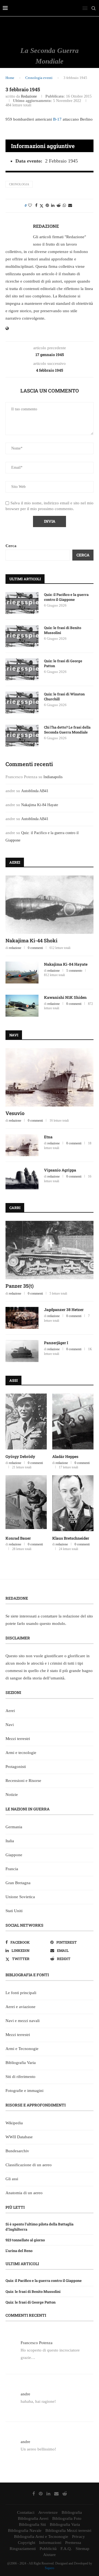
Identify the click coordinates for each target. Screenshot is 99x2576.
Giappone (14, 1855)
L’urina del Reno (19, 2251)
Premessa (73, 2543)
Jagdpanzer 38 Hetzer (64, 1310)
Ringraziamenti (23, 2549)
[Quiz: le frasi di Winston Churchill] (22, 703)
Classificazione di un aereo (29, 2165)
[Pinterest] (41, 2493)
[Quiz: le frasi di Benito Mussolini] (22, 636)
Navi (10, 1725)
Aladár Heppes (65, 1456)
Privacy (79, 2537)
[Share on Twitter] (42, 206)
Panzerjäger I (56, 1343)
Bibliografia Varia (21, 2063)
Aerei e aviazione (20, 2007)
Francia (12, 1869)
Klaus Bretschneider (71, 1538)
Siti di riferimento (20, 2077)
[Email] (56, 2493)
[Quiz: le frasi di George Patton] (22, 669)
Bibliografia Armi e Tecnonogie (41, 2537)
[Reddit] (65, 2493)
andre (25, 2394)
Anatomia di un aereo (24, 2193)
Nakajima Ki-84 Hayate (40, 805)
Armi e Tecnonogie (22, 2049)
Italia (10, 1841)
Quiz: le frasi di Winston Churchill (64, 696)
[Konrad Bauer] (26, 1503)
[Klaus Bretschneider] (73, 1503)
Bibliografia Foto (67, 2518)
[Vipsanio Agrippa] (22, 1178)
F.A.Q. (66, 2549)
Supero (50, 2568)
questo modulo (52, 1623)
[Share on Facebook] (36, 206)
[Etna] (22, 1145)
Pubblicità (48, 2549)
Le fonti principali (21, 1993)
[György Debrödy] (26, 1421)
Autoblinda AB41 (35, 791)
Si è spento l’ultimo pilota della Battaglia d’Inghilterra (39, 2227)
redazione (29, 96)
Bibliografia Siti (32, 2524)
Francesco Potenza (37, 2343)
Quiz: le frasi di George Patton (63, 663)
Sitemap (82, 2549)
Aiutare (50, 2555)
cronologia (19, 184)
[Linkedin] (48, 2493)
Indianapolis (53, 777)
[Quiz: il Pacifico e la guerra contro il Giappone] (22, 603)
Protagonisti (16, 1767)
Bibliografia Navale (25, 2530)
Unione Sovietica (20, 1897)
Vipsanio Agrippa (60, 1170)
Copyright (27, 2543)
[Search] (94, 8)
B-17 (57, 119)
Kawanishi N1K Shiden (65, 997)
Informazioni (50, 2543)
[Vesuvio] (50, 1077)
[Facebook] (34, 2493)
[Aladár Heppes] (73, 1421)
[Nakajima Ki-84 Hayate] (22, 973)
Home (10, 78)
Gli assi (12, 2179)
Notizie (12, 1795)
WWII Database (19, 2137)
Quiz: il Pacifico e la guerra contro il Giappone (66, 597)
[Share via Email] (70, 206)
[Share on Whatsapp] (64, 206)
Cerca (11, 546)
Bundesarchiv (17, 2151)
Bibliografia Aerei (33, 2518)
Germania (14, 1827)
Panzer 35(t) (20, 1286)
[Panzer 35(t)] (50, 1250)
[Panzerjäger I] (22, 1351)
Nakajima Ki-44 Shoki (31, 940)
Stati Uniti (14, 1911)
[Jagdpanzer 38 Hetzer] (22, 1318)
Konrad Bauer (18, 1538)
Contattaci (26, 2512)
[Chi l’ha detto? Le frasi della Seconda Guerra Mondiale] (22, 736)
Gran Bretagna (18, 1883)
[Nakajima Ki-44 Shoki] (50, 905)
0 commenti (35, 948)
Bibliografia (72, 2512)
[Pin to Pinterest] (47, 206)
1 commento (74, 971)
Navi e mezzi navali (23, 2021)
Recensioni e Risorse (23, 1781)
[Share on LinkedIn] (53, 206)
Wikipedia (14, 2123)
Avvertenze (48, 2512)
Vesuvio (15, 1113)
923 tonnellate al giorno (25, 2240)
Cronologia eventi (39, 78)
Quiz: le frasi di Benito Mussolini (63, 630)
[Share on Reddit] (59, 206)
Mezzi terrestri (18, 1739)
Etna (48, 1137)
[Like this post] (30, 206)
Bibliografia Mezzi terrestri (68, 2530)
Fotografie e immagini (24, 2091)
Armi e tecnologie (21, 1753)
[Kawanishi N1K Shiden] (22, 1006)
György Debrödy (20, 1456)
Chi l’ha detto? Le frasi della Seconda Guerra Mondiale (67, 730)
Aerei (10, 1711)
